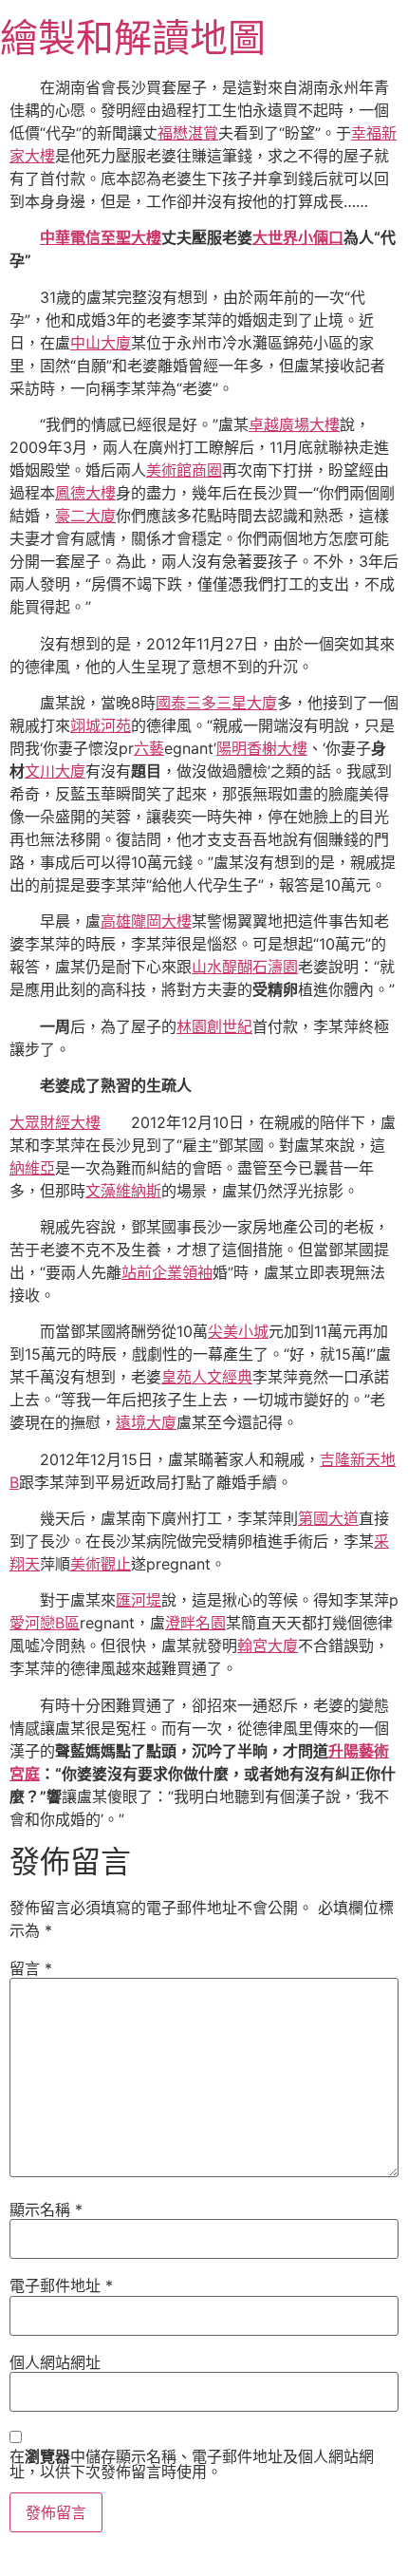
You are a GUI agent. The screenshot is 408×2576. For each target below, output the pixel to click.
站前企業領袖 (167, 1272)
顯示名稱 (46, 2209)
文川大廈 (55, 771)
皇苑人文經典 (207, 1377)
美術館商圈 (184, 470)
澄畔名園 (195, 1623)
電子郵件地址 (61, 2285)
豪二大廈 (85, 516)
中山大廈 (101, 343)
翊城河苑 (101, 725)
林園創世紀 (214, 1026)
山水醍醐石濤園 (245, 967)
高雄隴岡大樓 (146, 921)
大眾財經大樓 (55, 1122)
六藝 (149, 748)
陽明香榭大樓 (262, 748)
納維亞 (32, 1168)
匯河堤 (139, 1600)
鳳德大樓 (85, 493)
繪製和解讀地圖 (133, 38)
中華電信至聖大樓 (101, 237)
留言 (31, 1968)
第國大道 (328, 1518)
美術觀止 (101, 1564)
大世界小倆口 (298, 237)
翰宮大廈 (268, 1645)
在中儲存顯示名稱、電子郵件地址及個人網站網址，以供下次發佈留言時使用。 (192, 2464)
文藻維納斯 (123, 1191)
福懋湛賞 (188, 133)
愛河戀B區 (45, 1623)
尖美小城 (238, 1331)
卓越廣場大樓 (294, 424)
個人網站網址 (55, 2362)
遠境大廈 (146, 1422)
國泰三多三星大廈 (216, 703)
